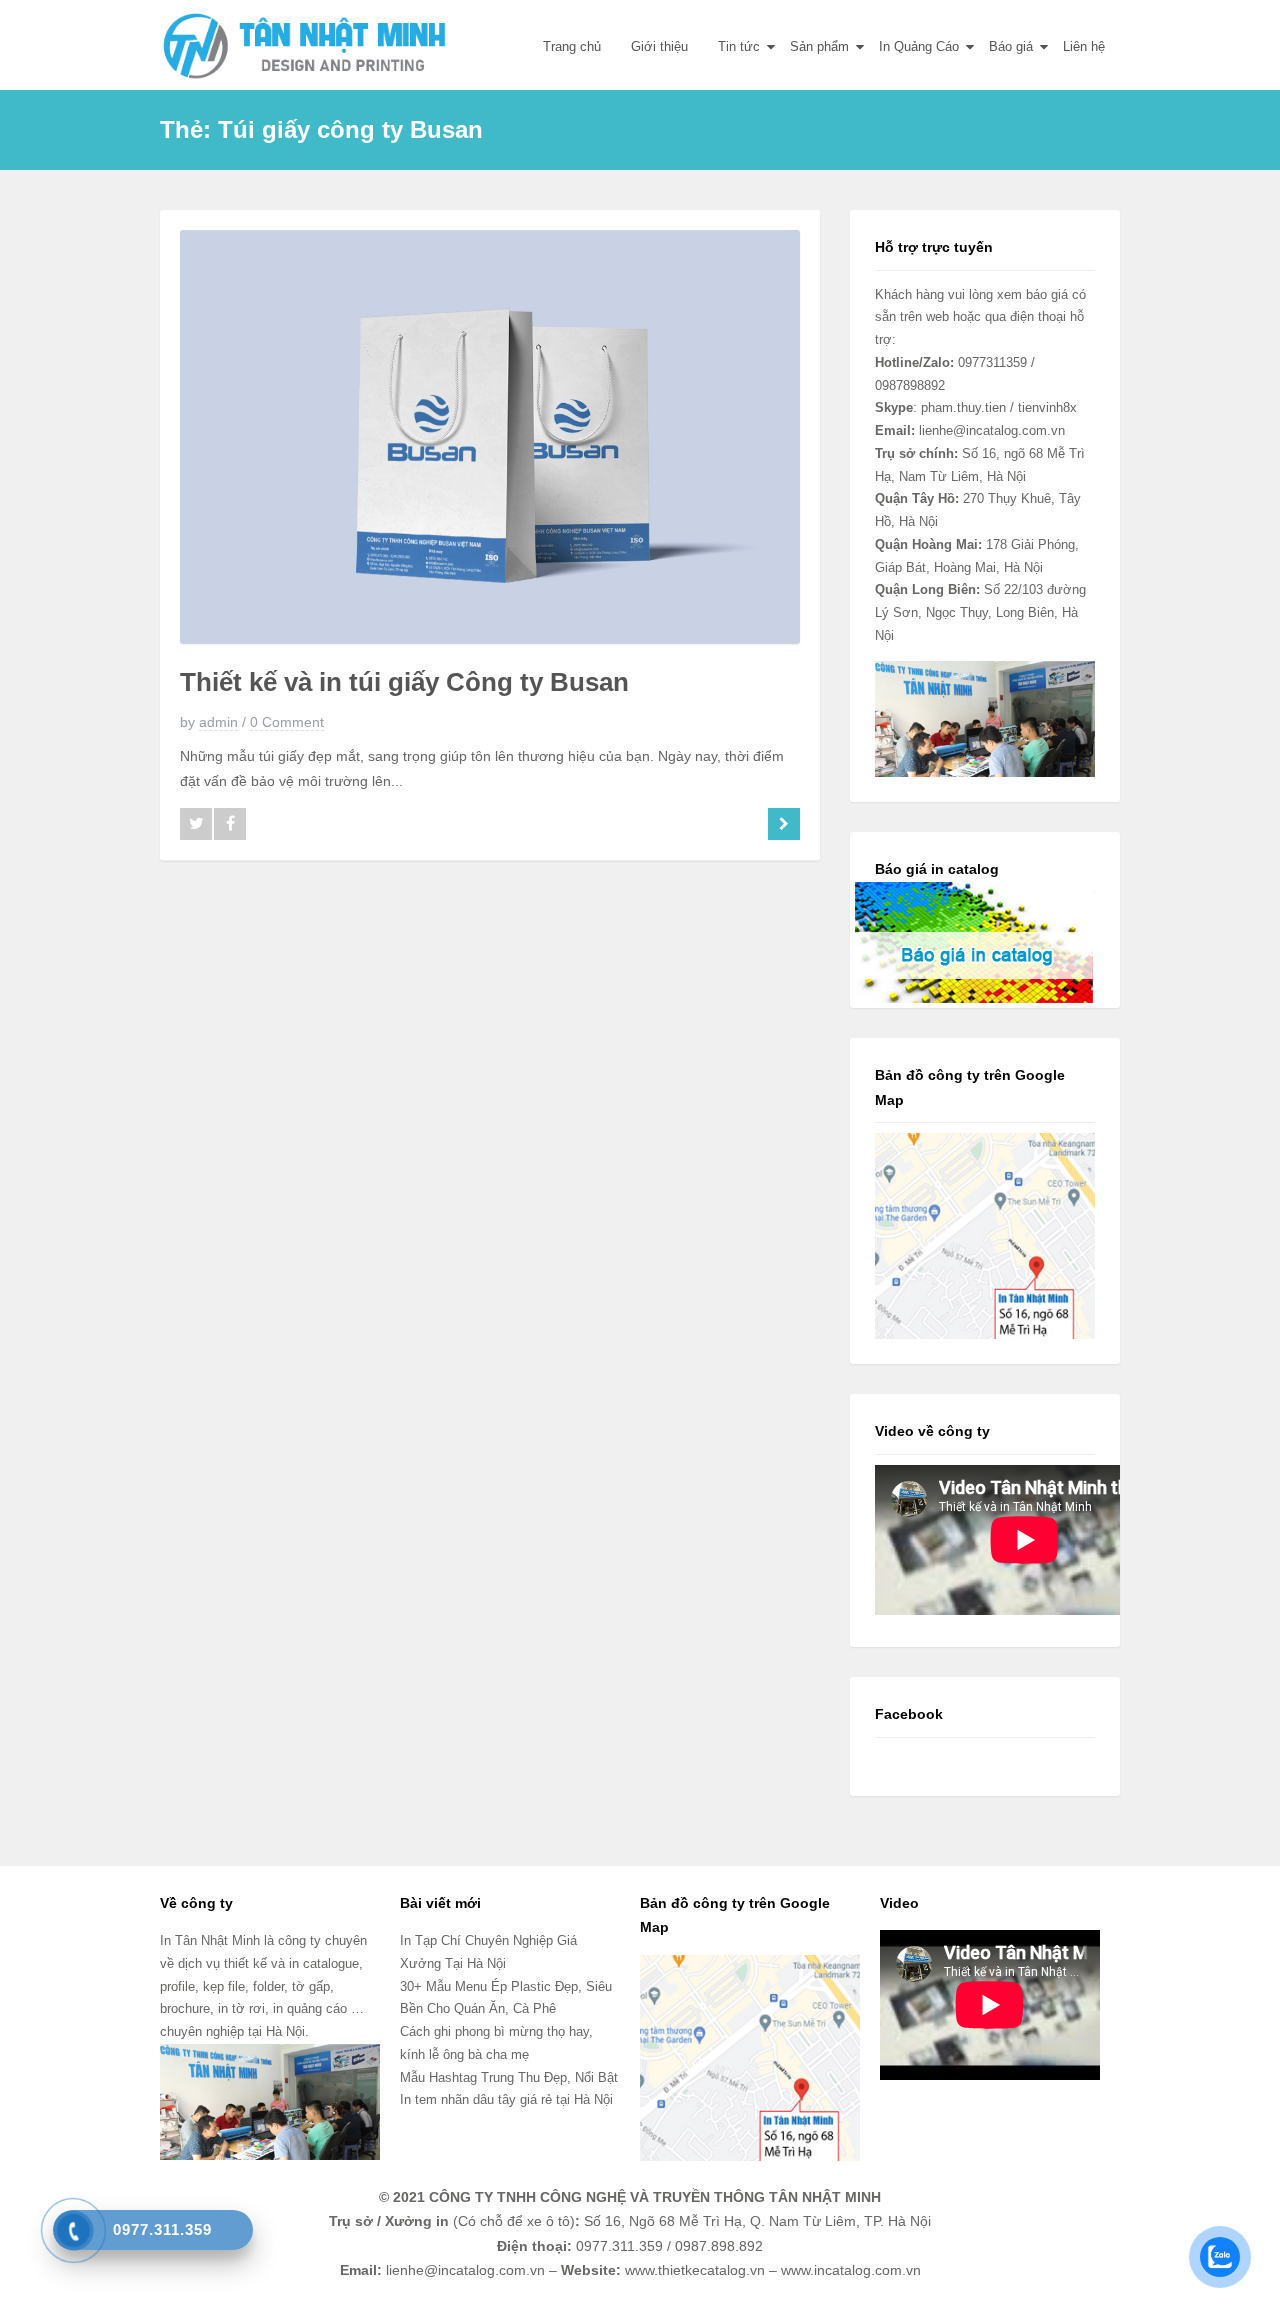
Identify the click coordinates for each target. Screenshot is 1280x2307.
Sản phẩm (819, 46)
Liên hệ (1084, 46)
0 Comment (287, 722)
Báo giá (1011, 46)
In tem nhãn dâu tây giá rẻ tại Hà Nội (506, 2099)
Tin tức (739, 46)
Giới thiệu (659, 46)
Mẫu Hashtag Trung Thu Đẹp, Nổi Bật (509, 2077)
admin (218, 722)
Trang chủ (572, 46)
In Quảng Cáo (919, 46)
